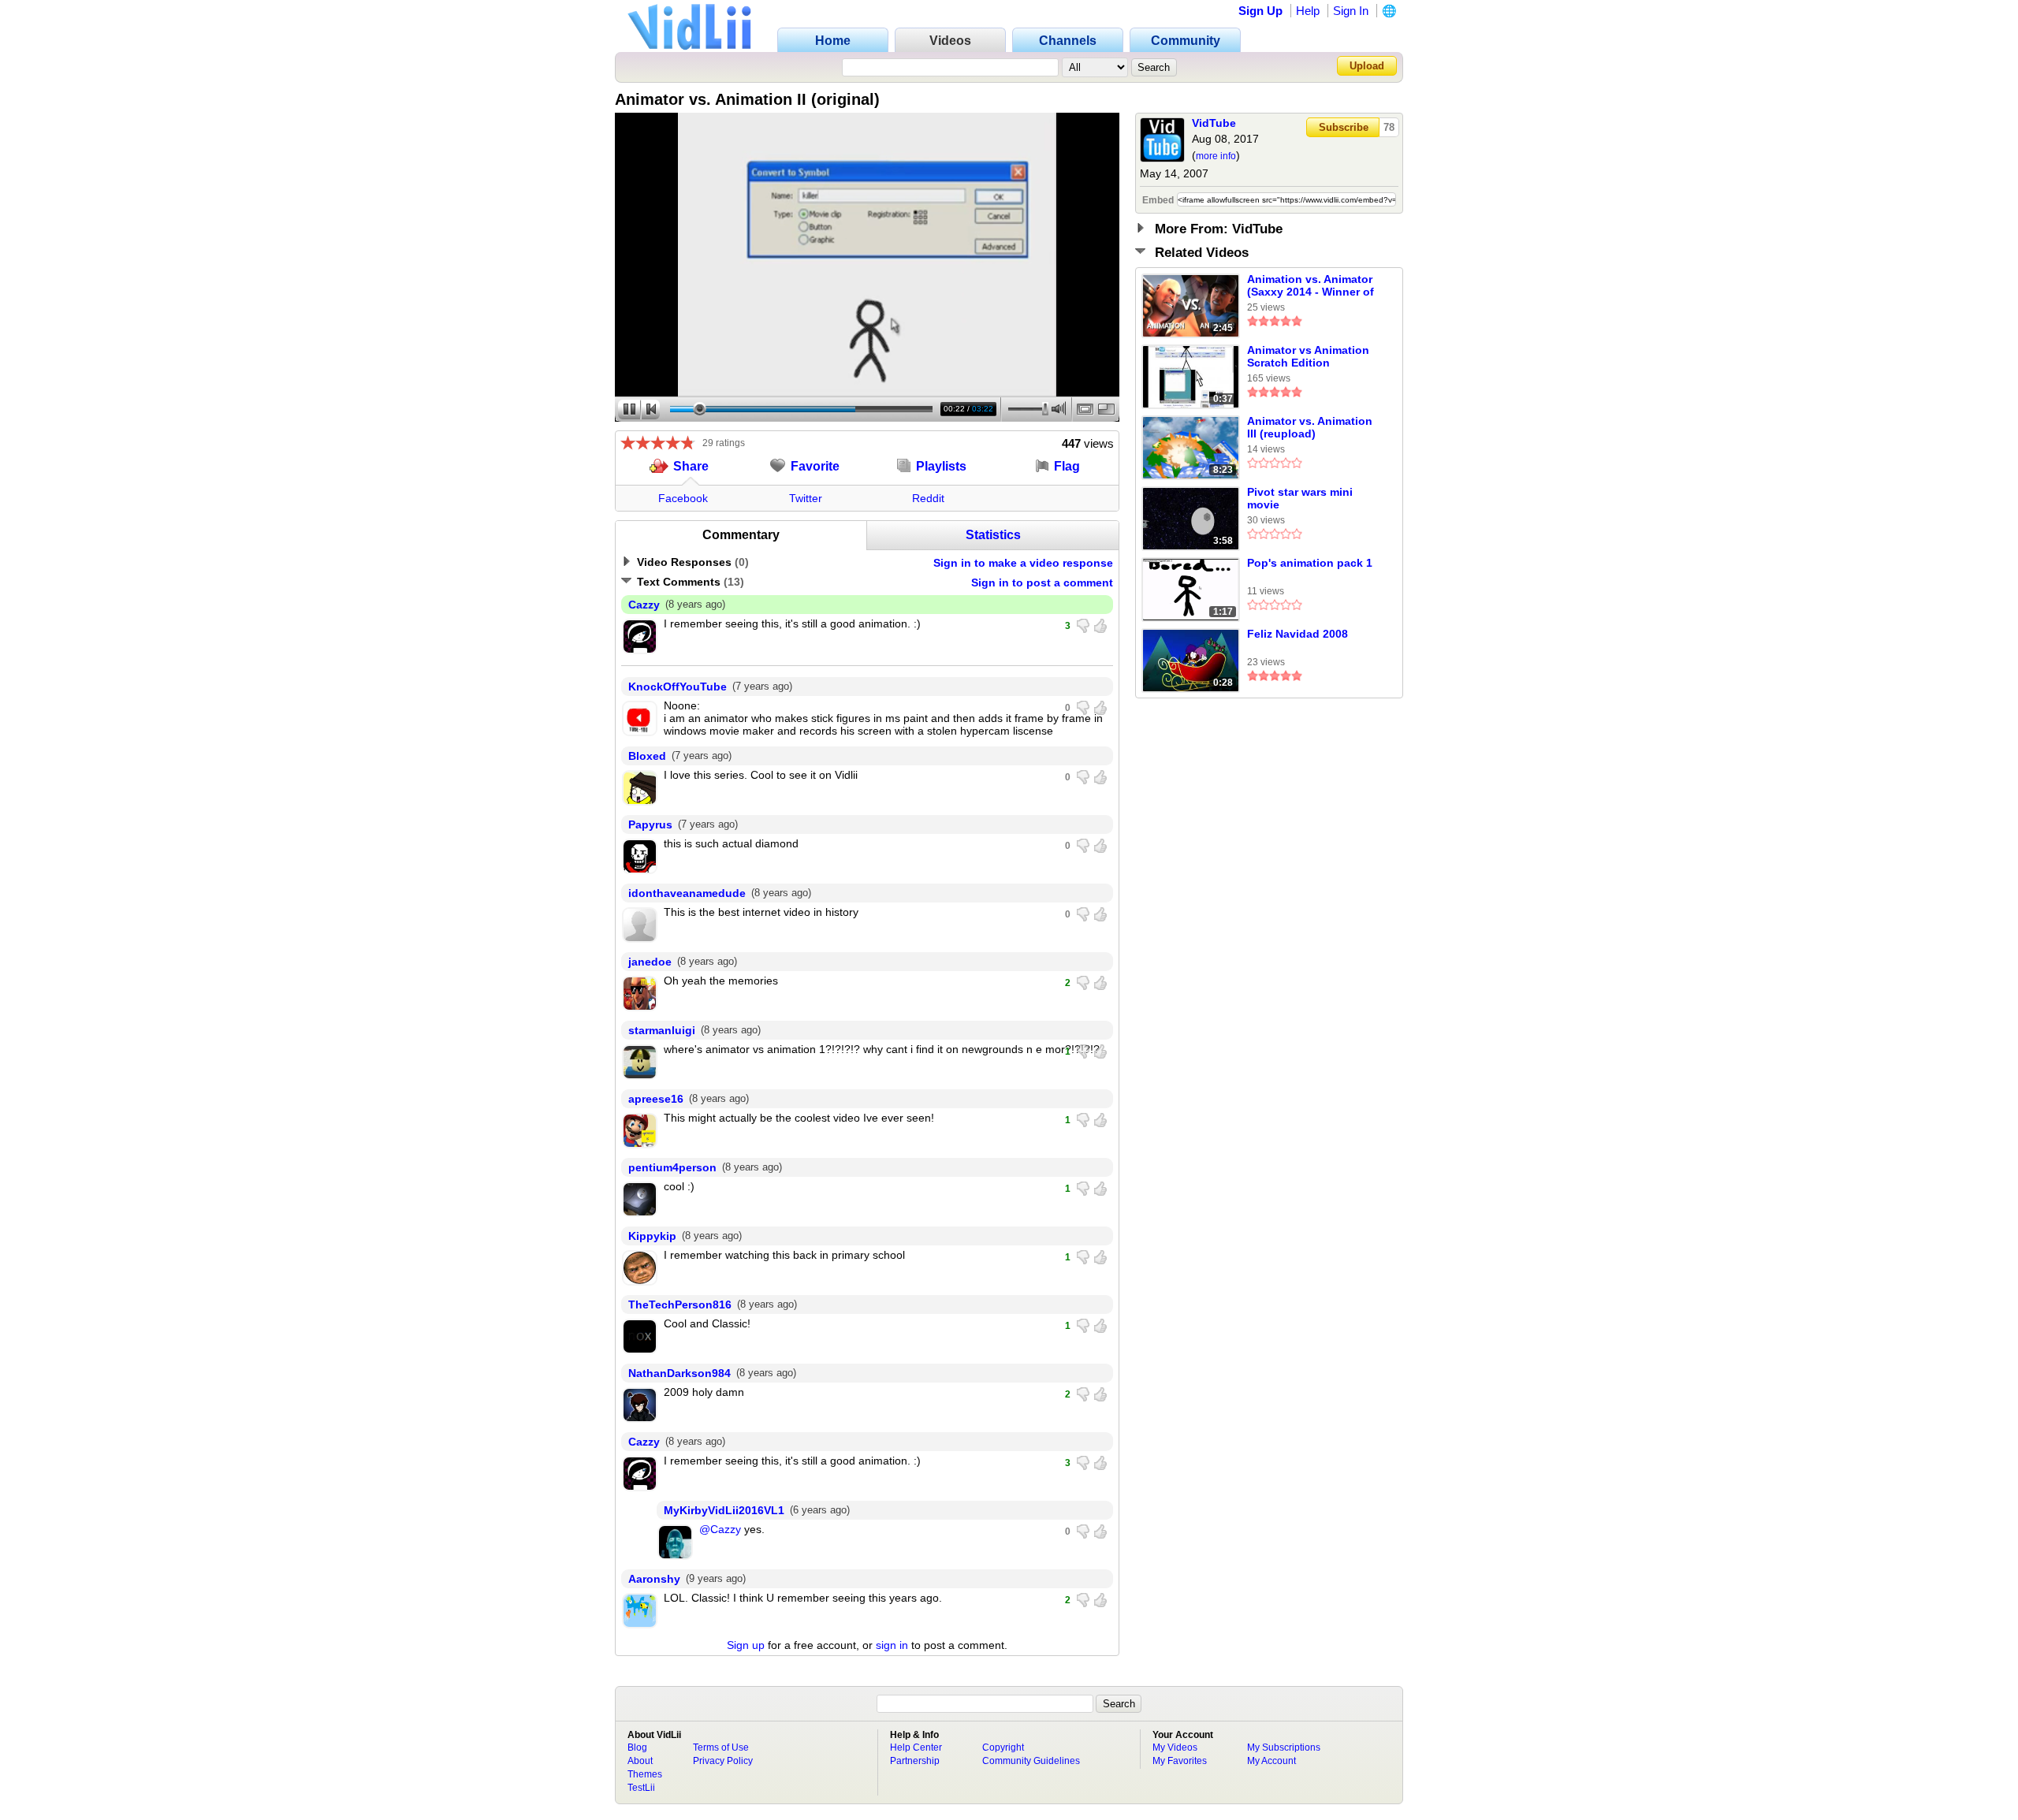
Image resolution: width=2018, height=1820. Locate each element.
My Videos (1175, 1747)
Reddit (928, 498)
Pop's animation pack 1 (1310, 563)
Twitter (806, 498)
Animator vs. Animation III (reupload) (1310, 427)
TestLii (641, 1788)
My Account (1271, 1761)
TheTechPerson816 (680, 1305)
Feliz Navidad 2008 (1298, 634)
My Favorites (1180, 1761)
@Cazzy (720, 1529)
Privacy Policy (723, 1761)
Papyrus (650, 824)
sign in (892, 1645)
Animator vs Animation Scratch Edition (1308, 356)
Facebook (683, 498)
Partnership (915, 1761)
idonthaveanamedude (687, 893)
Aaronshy (654, 1579)
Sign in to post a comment (1042, 582)
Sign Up (1260, 11)
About (640, 1761)
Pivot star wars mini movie (1300, 498)
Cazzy (644, 605)
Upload (1367, 66)
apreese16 (656, 1099)
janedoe (650, 962)
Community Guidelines (1031, 1761)
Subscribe (1344, 127)
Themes (645, 1774)
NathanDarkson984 (679, 1373)
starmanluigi (662, 1030)
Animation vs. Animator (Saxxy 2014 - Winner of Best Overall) (1311, 286)
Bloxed (647, 756)
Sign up (746, 1645)
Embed (1158, 200)
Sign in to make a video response (1023, 563)
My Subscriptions (1284, 1747)
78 (1389, 127)
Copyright (1003, 1747)
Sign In (1351, 11)
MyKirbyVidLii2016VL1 (724, 1510)
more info (1216, 156)
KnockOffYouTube (678, 687)
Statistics (993, 535)
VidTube (1214, 123)
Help (1308, 11)
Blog (637, 1747)
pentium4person (672, 1167)
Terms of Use (721, 1747)
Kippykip (652, 1236)
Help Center (916, 1747)
